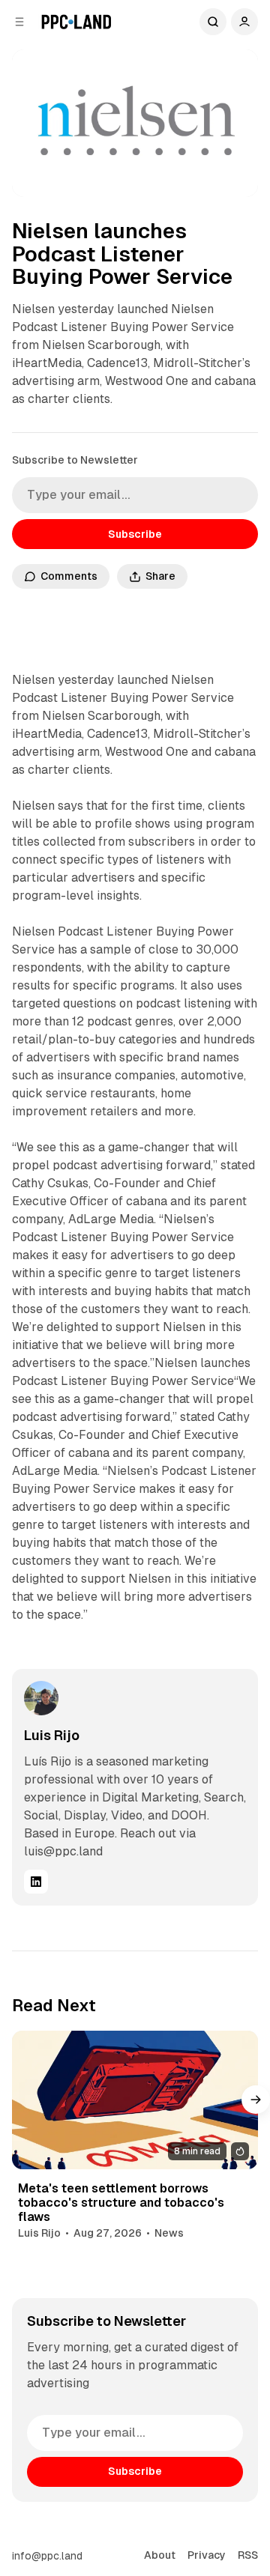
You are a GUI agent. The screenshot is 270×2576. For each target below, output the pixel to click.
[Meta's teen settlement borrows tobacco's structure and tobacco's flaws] (135, 2100)
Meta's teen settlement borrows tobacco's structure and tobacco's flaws (121, 2203)
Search (213, 22)
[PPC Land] (76, 22)
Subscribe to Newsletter (75, 460)
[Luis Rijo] (41, 1698)
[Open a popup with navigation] (19, 22)
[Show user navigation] (244, 22)
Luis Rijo (52, 1735)
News (169, 2233)
